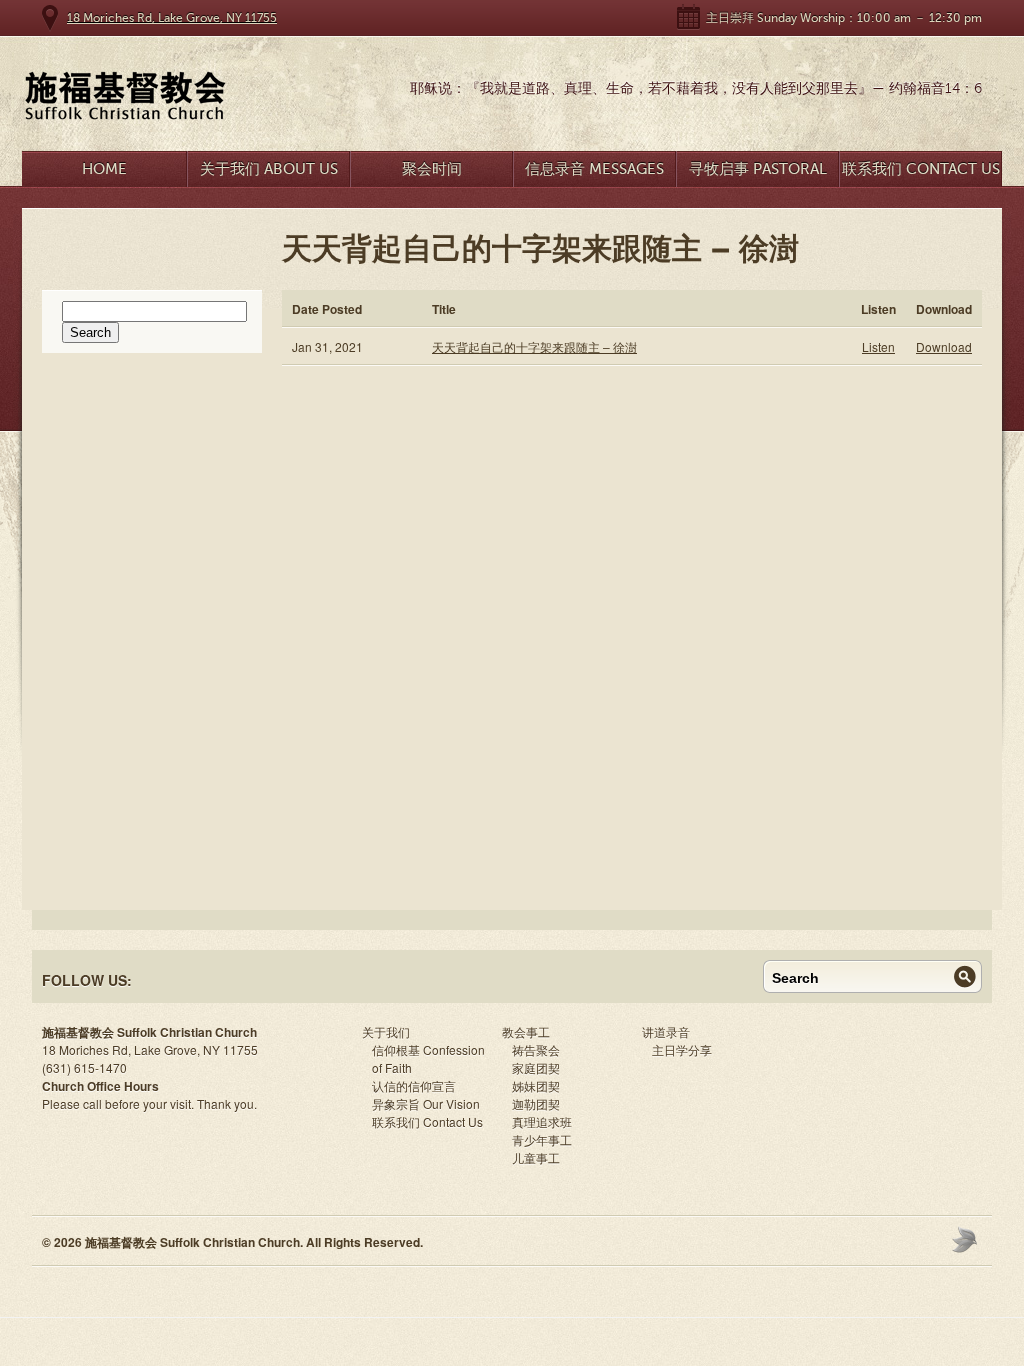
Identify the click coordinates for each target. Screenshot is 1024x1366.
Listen (878, 346)
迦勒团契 (536, 1103)
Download (944, 346)
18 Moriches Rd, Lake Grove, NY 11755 (172, 18)
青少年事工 (542, 1139)
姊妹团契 (536, 1085)
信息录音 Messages (594, 169)
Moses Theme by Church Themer (967, 1239)
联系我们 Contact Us (921, 169)
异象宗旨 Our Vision (426, 1103)
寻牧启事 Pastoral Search (758, 173)
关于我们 (386, 1031)
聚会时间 (432, 169)
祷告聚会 (536, 1049)
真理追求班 (542, 1121)
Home (104, 169)
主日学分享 (682, 1049)
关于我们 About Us (269, 169)
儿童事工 (536, 1157)
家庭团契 (536, 1067)
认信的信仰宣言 (414, 1085)
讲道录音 (666, 1031)
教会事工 (526, 1031)
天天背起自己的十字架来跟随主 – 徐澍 (534, 346)
